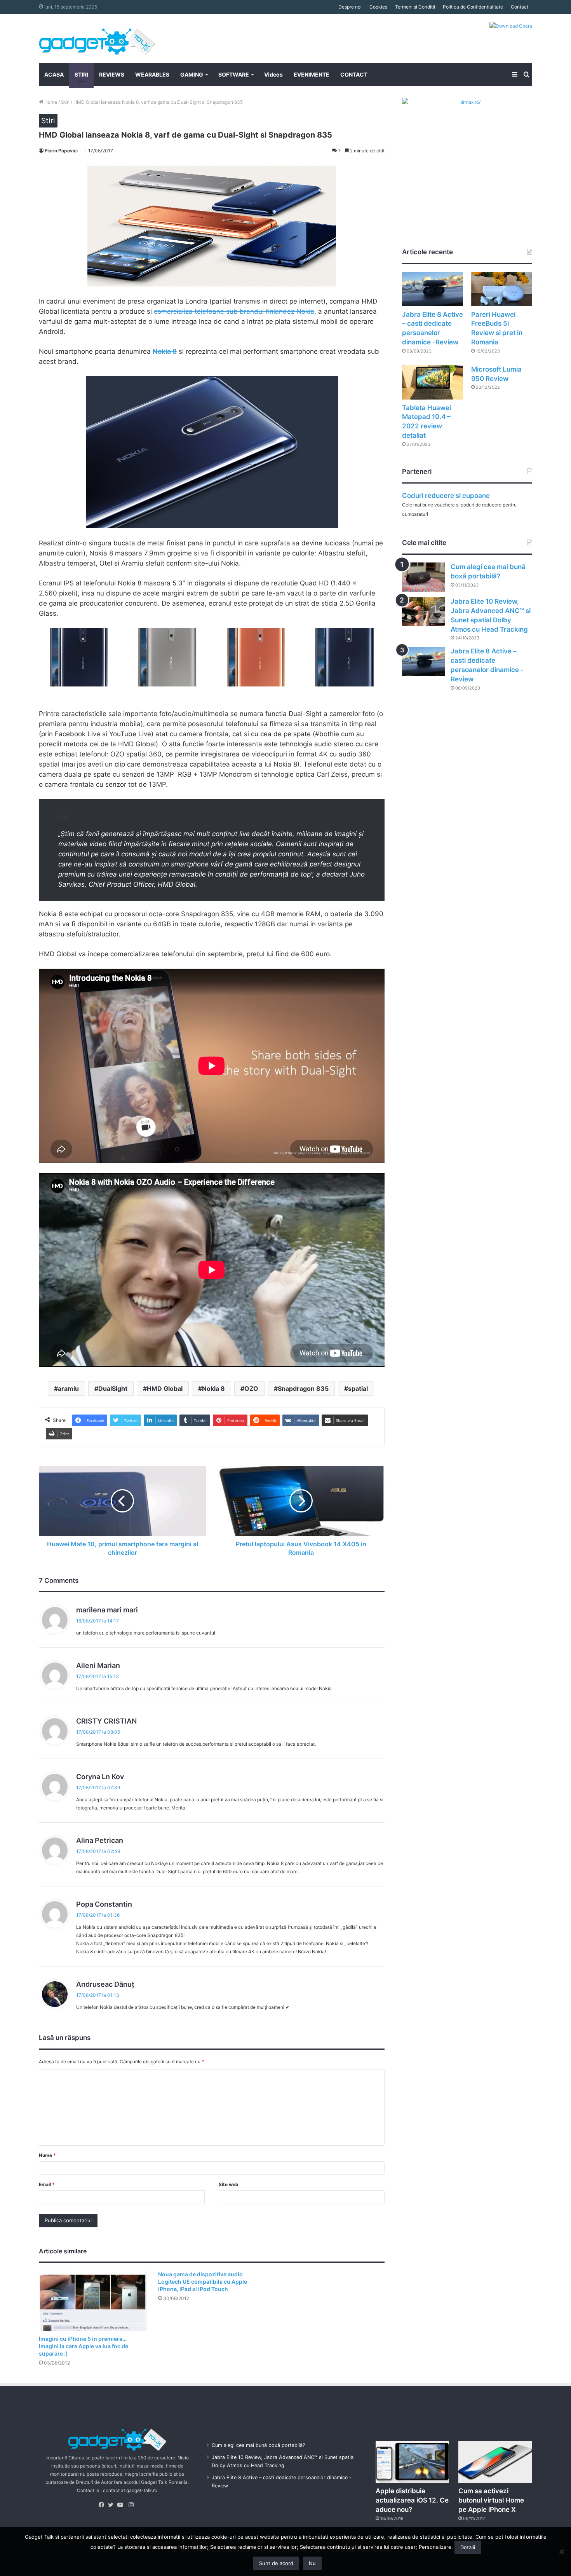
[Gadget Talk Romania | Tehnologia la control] (97, 38)
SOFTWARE (234, 74)
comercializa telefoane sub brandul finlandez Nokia (234, 311)
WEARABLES (152, 74)
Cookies (378, 7)
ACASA (54, 74)
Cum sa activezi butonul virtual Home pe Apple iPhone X (491, 2500)
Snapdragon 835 (303, 1388)
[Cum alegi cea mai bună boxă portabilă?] (423, 577)
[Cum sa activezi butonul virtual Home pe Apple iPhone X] (495, 2462)
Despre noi (350, 7)
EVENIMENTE (312, 74)
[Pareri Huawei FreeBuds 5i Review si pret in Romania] (502, 289)
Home (50, 102)
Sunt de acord (276, 2563)
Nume (47, 2155)
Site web (229, 2184)
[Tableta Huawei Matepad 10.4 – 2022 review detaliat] (433, 382)
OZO (251, 1388)
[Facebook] (103, 2505)
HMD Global (165, 1388)
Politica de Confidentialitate (473, 7)
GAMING (192, 74)
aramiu (68, 1388)
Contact (520, 7)
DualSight (113, 1388)
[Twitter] (113, 2505)
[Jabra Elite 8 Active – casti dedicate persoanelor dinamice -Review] (433, 289)
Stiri (65, 102)
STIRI (81, 74)
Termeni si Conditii (415, 7)
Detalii (468, 2547)
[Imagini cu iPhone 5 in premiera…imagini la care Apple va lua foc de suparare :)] (93, 2301)
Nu (312, 2563)
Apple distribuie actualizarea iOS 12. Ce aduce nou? (412, 2500)
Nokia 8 (213, 1388)
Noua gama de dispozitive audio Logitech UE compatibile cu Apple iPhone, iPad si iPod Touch (203, 2282)
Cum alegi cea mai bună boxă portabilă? (258, 2445)
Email (47, 2184)
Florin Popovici (61, 151)
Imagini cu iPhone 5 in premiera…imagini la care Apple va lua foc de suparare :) (84, 2346)
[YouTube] (122, 2505)
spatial (358, 1388)
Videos (273, 74)
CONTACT (354, 74)
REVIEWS (112, 74)
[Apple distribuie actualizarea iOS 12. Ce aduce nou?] (413, 2462)
